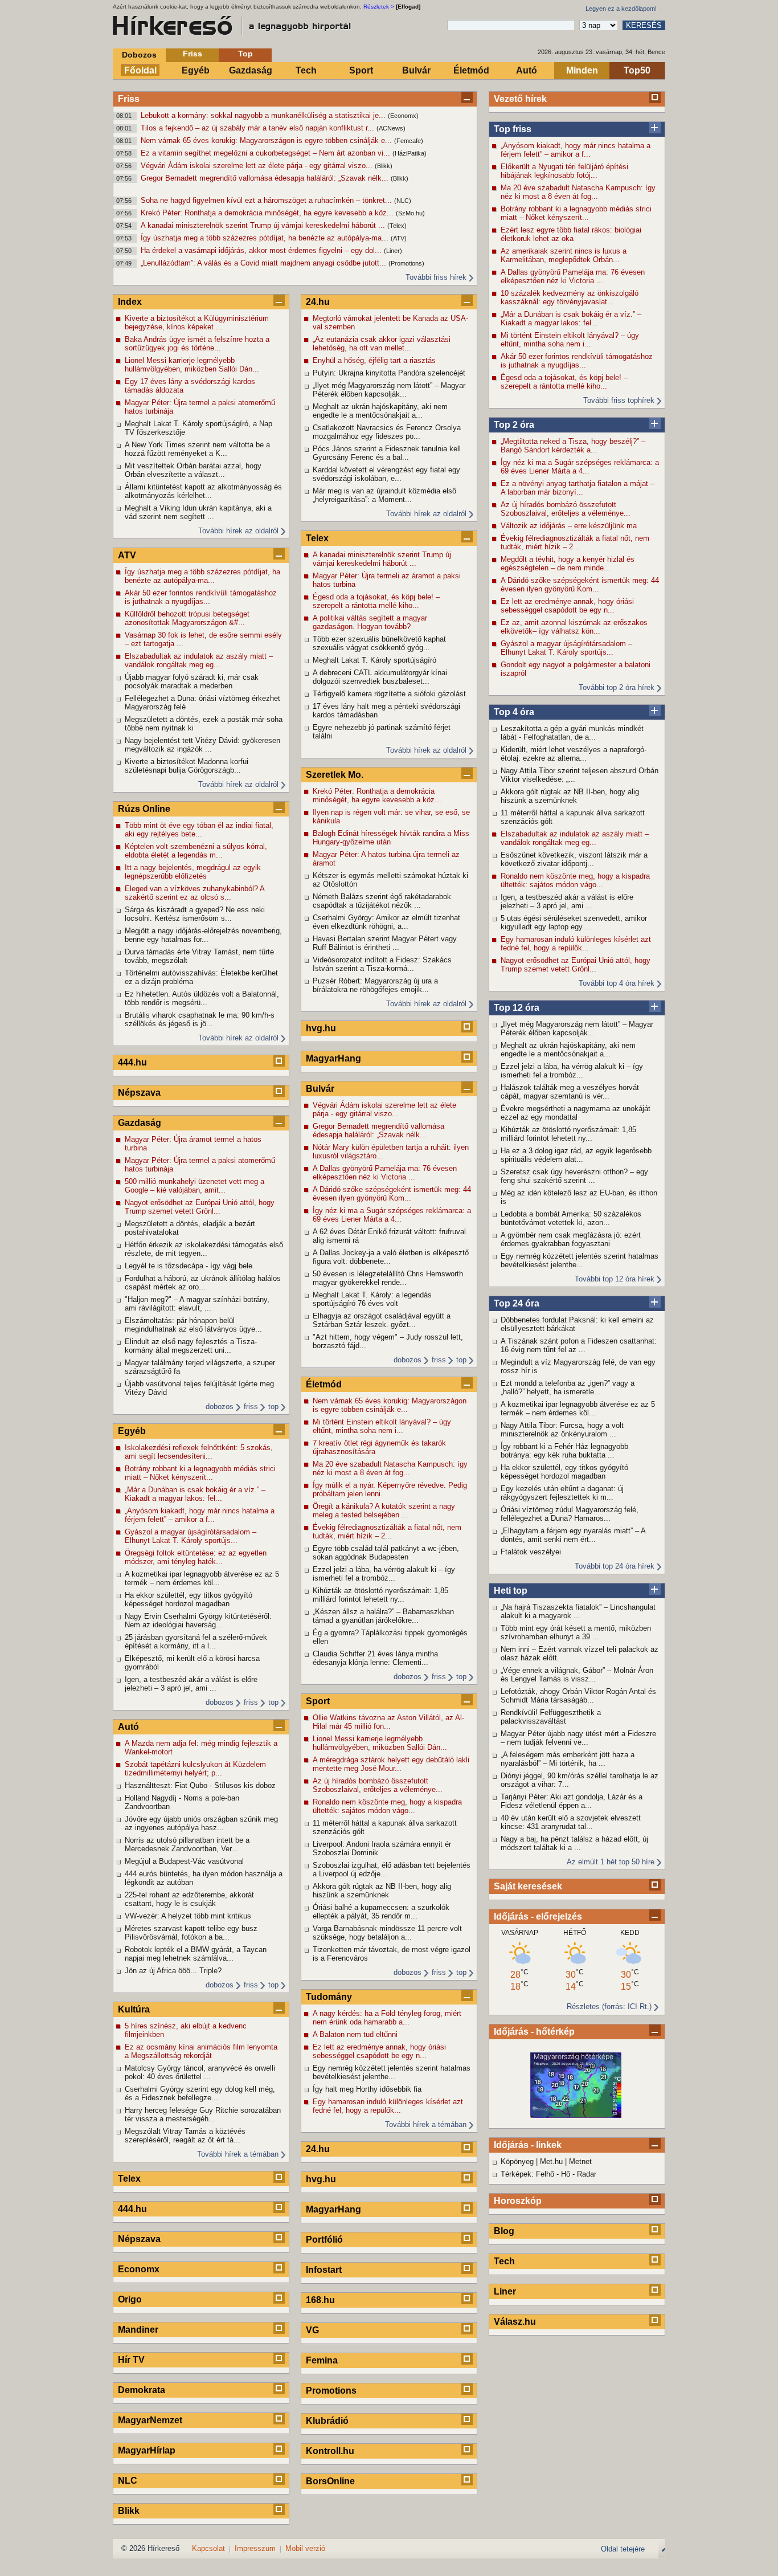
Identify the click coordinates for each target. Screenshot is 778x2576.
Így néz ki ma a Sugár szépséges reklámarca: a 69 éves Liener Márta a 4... (580, 467)
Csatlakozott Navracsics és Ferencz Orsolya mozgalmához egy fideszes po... (387, 432)
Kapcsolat (208, 2548)
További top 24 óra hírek (615, 1566)
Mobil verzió (305, 2548)
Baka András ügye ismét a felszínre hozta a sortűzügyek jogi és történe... (197, 344)
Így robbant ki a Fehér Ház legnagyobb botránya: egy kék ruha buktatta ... (564, 1451)
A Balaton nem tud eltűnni (355, 2034)
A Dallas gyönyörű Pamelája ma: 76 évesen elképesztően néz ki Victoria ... (573, 276)
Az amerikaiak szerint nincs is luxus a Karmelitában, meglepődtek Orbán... (564, 255)
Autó (527, 70)
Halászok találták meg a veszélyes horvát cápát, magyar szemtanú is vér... (570, 1092)
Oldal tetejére (623, 2549)
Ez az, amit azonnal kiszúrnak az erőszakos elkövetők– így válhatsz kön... (574, 627)
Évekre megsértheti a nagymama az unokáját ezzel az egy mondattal (576, 1113)
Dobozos (139, 55)
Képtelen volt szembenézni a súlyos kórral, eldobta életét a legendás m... (196, 851)
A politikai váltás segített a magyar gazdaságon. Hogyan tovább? (370, 622)
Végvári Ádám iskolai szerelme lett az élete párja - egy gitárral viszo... (258, 166)
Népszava (139, 1093)
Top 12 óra (517, 1008)
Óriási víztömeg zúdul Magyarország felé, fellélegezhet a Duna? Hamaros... (570, 1514)
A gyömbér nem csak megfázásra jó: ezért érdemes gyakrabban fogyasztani (571, 1239)
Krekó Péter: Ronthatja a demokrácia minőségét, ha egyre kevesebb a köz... (268, 213)
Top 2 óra (514, 425)
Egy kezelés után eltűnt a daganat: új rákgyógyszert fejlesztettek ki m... (562, 1493)
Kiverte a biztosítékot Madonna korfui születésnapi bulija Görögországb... (187, 766)
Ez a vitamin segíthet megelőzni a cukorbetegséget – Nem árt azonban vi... (267, 153)
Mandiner (138, 2330)
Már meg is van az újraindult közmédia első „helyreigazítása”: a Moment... (384, 495)
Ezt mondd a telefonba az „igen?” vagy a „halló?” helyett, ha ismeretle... (568, 1387)
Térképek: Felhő (527, 2174)
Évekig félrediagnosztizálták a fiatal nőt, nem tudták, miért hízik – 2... (575, 542)
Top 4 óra (514, 712)
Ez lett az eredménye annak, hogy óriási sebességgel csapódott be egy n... (567, 606)
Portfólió (324, 2240)
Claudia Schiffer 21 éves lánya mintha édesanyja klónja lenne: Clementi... (375, 1658)
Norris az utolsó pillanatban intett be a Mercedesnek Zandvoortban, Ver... (187, 1844)
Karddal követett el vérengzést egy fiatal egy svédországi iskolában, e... (386, 474)
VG (312, 2330)
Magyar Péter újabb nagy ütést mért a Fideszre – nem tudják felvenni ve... (578, 1738)
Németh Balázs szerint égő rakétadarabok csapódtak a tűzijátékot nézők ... (382, 901)
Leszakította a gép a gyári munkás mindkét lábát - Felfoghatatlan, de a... (572, 733)
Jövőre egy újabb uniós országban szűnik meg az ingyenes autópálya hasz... (201, 1823)
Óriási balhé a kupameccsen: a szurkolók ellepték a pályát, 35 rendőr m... (381, 1912)
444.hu (132, 1062)
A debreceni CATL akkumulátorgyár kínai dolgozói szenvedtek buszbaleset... (380, 677)
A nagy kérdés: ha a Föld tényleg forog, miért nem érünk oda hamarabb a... (387, 2018)
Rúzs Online (144, 809)
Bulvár (416, 70)
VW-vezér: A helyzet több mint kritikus (188, 1916)
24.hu (318, 302)
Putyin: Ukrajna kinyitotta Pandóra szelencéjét (389, 373)
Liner (505, 2291)
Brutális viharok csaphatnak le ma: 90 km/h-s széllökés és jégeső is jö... (200, 1019)
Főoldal (140, 70)
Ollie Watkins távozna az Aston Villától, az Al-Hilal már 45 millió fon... (388, 1722)
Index (130, 302)
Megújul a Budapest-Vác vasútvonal (184, 1861)
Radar (587, 2174)
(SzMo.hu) (410, 213)
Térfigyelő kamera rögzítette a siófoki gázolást (389, 694)
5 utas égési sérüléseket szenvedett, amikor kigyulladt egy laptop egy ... (574, 922)
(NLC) (403, 201)
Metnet (580, 2161)
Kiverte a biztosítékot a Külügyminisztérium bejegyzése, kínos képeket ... (197, 322)
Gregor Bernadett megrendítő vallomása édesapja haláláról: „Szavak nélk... (266, 178)
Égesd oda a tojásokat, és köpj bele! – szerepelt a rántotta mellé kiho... (564, 382)
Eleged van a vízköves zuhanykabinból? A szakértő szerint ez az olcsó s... (195, 893)
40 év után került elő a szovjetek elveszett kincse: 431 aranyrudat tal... (571, 1822)
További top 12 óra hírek (615, 1279)
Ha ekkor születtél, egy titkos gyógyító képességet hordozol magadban (564, 1472)
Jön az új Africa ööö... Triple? (173, 1971)
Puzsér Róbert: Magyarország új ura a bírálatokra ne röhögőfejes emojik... (375, 985)
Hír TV (131, 2360)
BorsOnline (330, 2481)
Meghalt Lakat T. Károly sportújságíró (374, 660)
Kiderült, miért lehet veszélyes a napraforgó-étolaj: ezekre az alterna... (574, 754)
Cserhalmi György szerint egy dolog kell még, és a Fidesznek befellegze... (200, 2093)
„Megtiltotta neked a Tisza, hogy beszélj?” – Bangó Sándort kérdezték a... (573, 446)
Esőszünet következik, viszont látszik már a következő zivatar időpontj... (574, 859)
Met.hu (551, 2161)
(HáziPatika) (410, 153)
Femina (322, 2360)
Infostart (324, 2270)
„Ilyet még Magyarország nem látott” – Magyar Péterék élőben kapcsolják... (577, 1028)
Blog (504, 2231)
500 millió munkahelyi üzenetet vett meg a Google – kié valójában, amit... (195, 1186)
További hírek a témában (238, 2154)
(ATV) (399, 238)
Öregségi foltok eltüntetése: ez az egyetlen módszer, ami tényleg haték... (196, 1557)
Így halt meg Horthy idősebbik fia (367, 2089)
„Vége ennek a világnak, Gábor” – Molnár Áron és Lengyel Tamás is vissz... (577, 1675)
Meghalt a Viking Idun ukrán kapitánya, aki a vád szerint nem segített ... (198, 512)
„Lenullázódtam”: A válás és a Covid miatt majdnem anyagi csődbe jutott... (265, 263)
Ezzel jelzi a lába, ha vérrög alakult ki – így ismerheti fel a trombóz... (572, 1071)
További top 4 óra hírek (617, 983)
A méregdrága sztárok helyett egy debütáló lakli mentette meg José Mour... (391, 1764)
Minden (582, 70)
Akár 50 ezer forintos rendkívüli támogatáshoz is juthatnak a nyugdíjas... (577, 361)
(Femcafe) (409, 141)
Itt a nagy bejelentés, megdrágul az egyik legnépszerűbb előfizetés (193, 872)
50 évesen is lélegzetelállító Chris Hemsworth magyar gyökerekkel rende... (388, 1278)
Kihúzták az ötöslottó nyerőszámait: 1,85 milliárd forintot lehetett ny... (568, 1134)
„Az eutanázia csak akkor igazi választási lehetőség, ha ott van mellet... (382, 344)
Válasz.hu (515, 2322)
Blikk (129, 2511)
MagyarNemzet (150, 2420)
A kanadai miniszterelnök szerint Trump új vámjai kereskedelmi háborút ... (264, 225)
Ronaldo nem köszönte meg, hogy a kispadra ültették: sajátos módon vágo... (575, 880)
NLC (128, 2481)
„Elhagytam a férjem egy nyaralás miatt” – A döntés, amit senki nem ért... (573, 1535)
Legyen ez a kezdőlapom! (621, 9)
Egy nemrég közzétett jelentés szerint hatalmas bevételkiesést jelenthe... (580, 1260)
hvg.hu (321, 1028)
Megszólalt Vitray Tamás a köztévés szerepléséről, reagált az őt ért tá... (185, 2136)
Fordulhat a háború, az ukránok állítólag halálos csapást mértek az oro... (203, 1283)
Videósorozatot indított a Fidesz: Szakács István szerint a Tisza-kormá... (382, 964)
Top (245, 54)
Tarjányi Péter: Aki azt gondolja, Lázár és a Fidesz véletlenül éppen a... (572, 1801)
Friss (193, 54)
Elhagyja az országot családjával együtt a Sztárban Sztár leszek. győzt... (382, 1320)
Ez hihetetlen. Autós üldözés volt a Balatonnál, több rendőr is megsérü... (202, 998)
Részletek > (379, 7)
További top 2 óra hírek (617, 687)
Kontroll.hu (330, 2451)
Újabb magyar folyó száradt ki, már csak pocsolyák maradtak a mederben (192, 681)
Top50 (637, 70)
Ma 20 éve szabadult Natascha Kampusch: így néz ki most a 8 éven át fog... (578, 192)
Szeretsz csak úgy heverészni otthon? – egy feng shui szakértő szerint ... (574, 1176)
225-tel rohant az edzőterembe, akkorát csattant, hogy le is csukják (189, 1899)
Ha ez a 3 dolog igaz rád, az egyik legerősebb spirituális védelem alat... (576, 1155)
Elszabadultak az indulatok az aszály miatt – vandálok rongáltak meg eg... (575, 838)
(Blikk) (384, 166)
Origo (130, 2299)
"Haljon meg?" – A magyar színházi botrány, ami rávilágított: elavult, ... (197, 1304)
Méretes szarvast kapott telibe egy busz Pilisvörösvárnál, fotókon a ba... (191, 1933)
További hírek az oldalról (238, 531)
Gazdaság (251, 70)
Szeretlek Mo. (335, 775)
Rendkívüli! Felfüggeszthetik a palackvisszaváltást (551, 1717)
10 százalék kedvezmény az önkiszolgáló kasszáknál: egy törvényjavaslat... (570, 297)
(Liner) (393, 251)
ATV (127, 555)
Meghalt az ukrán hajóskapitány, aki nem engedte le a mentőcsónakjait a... (568, 1050)
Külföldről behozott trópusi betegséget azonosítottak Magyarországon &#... (187, 618)
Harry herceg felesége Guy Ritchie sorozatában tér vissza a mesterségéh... (203, 2114)
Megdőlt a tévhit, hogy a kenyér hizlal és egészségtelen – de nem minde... (568, 564)
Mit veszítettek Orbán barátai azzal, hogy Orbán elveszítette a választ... (193, 470)
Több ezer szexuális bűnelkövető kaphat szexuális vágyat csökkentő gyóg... (379, 643)
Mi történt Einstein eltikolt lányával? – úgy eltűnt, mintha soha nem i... (570, 340)
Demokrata (142, 2390)
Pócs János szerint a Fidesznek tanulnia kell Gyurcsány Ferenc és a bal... (387, 453)
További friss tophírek (619, 400)
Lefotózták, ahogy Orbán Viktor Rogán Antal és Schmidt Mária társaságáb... (578, 1696)
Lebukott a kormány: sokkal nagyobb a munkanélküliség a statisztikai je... (264, 115)
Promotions (331, 2391)
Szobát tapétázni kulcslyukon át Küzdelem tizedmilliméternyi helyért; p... (195, 1769)
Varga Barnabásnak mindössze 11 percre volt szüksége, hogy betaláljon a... (387, 1933)
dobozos (220, 1407)
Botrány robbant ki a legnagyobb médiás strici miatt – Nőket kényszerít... (576, 213)
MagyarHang (333, 1058)
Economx (139, 2269)
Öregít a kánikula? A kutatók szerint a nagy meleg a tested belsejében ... (384, 1511)
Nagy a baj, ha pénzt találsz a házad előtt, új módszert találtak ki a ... (574, 1843)
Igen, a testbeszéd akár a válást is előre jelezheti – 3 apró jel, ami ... (567, 901)
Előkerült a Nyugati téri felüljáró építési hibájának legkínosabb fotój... (564, 171)
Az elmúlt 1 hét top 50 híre (611, 1862)
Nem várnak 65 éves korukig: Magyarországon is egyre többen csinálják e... (267, 140)
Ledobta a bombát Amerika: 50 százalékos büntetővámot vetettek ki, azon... (571, 1218)
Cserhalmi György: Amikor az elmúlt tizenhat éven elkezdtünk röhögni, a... (386, 922)
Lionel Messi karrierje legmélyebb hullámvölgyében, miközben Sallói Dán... (192, 365)
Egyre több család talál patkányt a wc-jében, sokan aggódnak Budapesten (386, 1553)
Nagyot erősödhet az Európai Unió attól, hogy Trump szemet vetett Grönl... (576, 965)
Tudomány (329, 1997)
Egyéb (196, 70)
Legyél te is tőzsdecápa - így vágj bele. (190, 1266)
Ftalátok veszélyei (531, 1552)
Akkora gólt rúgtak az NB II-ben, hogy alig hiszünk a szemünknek (570, 796)
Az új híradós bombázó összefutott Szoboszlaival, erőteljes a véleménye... (566, 509)
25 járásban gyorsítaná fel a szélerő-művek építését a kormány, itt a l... (196, 1642)
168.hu (320, 2300)
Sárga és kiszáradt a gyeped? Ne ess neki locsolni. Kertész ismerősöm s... (195, 914)
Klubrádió (327, 2421)
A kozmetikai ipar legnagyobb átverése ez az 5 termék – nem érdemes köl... (578, 1409)
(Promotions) (406, 263)
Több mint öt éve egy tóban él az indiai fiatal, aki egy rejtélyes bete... (199, 830)
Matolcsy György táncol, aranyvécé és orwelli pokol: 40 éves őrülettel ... (200, 2072)
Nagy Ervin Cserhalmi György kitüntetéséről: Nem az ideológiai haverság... (198, 1620)
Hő (566, 2174)
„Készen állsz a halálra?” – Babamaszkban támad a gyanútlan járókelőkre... (383, 1616)
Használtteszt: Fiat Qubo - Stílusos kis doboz (200, 1785)
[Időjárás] (576, 2115)
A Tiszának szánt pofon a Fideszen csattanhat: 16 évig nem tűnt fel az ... (579, 1345)
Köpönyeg (517, 2161)
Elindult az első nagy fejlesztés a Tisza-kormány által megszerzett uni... (191, 1346)
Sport (361, 70)
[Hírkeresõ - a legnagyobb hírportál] (232, 26)
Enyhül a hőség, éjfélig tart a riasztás (374, 360)
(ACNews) (391, 128)
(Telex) (397, 226)
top (273, 1407)
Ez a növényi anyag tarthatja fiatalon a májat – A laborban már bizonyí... (578, 488)
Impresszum (255, 2548)
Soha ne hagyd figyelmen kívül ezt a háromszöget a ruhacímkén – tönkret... (267, 200)
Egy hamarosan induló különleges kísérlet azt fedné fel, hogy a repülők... (576, 944)
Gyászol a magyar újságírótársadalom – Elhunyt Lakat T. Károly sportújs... (566, 648)
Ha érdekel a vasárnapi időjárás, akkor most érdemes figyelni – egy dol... (262, 250)
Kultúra (134, 2009)
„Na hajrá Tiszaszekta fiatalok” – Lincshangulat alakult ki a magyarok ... (578, 1611)
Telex (129, 2179)
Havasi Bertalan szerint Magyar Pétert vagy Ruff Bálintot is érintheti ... (385, 943)
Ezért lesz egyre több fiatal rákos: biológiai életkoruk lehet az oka (571, 234)
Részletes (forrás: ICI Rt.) (609, 2006)
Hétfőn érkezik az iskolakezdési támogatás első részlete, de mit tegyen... (204, 1249)
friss (251, 1407)
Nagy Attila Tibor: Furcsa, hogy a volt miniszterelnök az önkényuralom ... (562, 1430)
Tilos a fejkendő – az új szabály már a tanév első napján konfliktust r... (259, 128)
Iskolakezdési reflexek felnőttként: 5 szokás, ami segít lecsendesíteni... (199, 1452)
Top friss (513, 129)
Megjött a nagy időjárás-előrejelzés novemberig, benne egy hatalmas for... (203, 935)
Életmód (471, 70)
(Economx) (403, 116)
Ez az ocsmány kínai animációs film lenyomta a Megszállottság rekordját (201, 2051)
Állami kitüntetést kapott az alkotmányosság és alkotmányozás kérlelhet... (203, 491)
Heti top (511, 1591)
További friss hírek (436, 277)
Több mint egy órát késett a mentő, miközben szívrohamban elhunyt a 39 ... (576, 1632)
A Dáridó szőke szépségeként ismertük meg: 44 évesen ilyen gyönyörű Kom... (580, 585)
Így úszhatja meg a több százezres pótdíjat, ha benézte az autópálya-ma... (266, 238)
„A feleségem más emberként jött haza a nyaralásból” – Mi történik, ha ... (568, 1759)
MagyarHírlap (147, 2450)
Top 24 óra (517, 1303)
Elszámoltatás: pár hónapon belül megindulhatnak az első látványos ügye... (193, 1325)
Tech (306, 70)
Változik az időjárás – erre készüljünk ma (569, 526)
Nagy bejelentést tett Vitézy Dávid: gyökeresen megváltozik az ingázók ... (202, 745)
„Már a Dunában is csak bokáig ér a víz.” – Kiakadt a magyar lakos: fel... (571, 319)
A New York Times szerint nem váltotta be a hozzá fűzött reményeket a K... (197, 449)
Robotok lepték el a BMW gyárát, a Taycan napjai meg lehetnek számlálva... (196, 1954)
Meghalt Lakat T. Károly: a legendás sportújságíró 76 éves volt (372, 1299)
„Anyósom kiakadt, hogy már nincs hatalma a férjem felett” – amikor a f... (576, 150)
